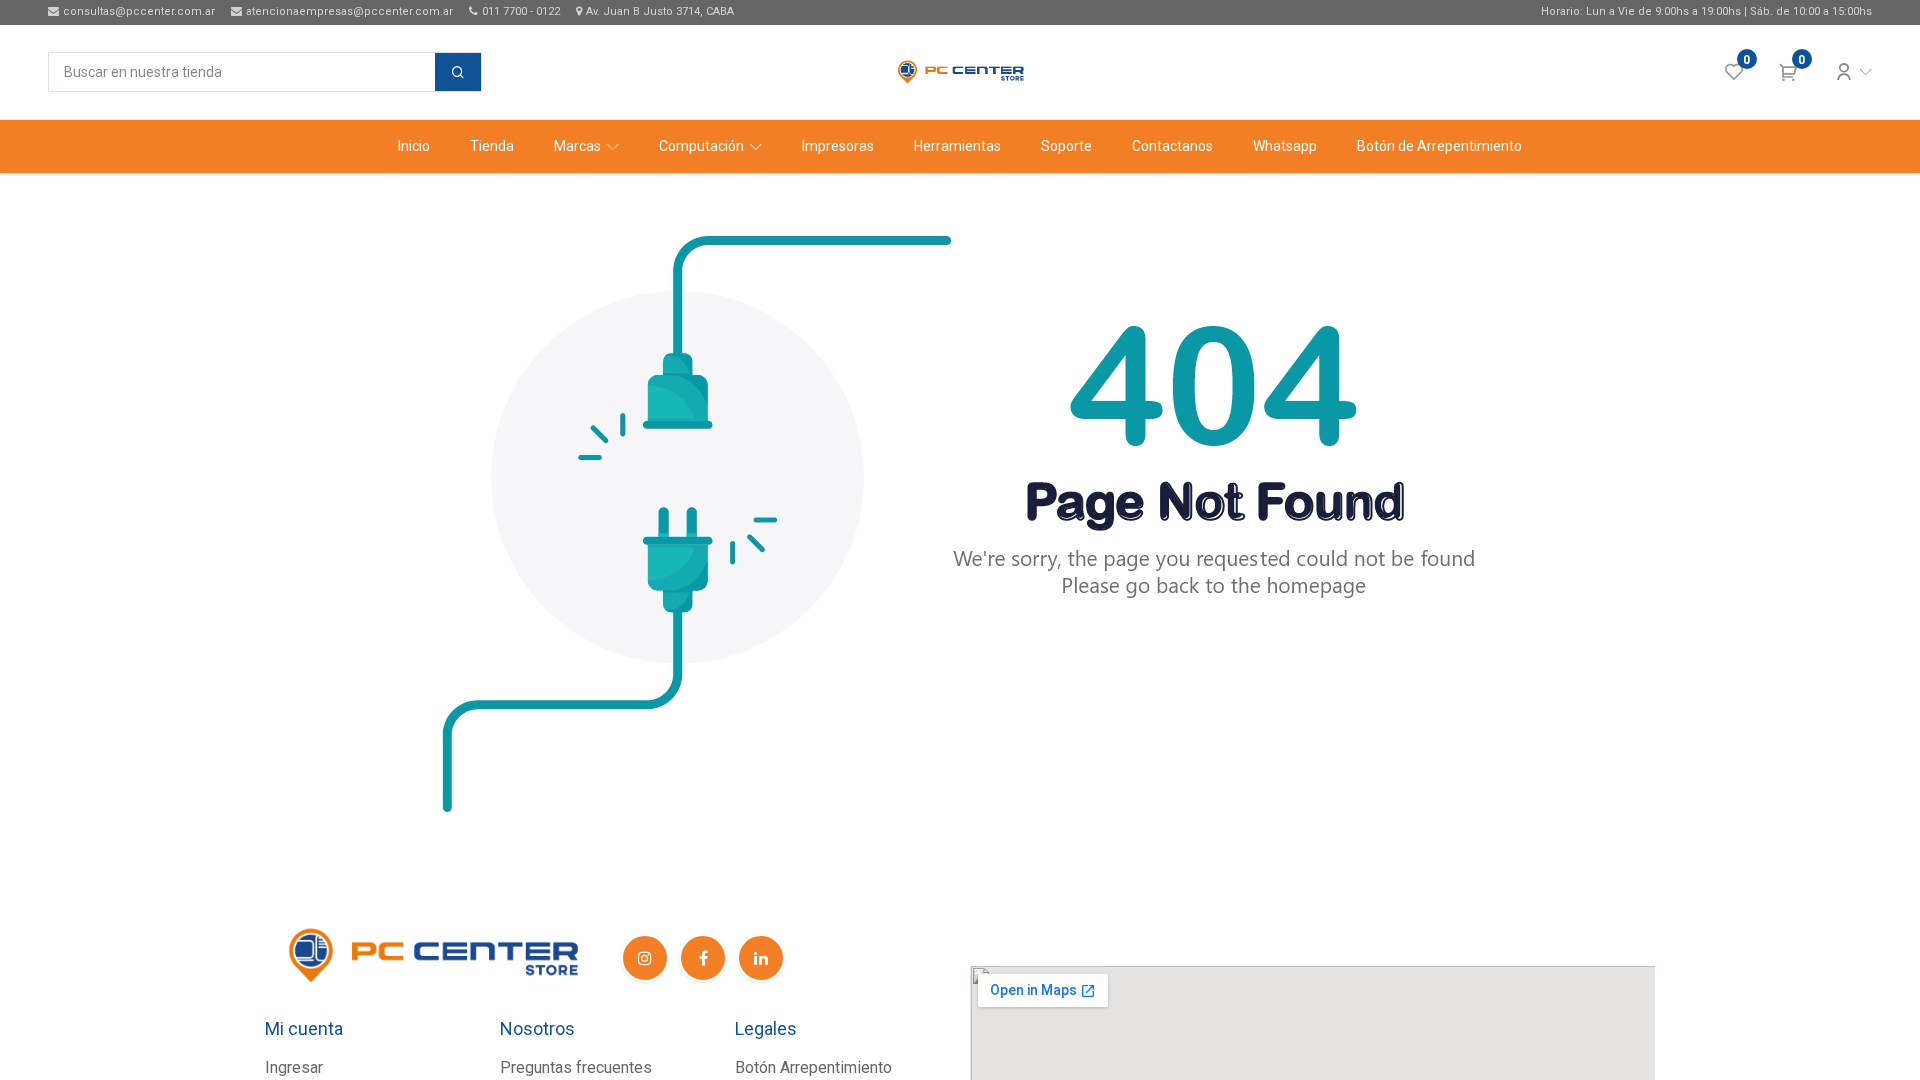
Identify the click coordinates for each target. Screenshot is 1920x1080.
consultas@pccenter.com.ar (139, 11)
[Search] (458, 72)
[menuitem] (414, 146)
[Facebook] (703, 958)
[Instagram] (645, 958)
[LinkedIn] (761, 958)
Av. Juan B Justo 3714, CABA (660, 11)
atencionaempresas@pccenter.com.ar (349, 11)
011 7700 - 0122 (521, 11)
